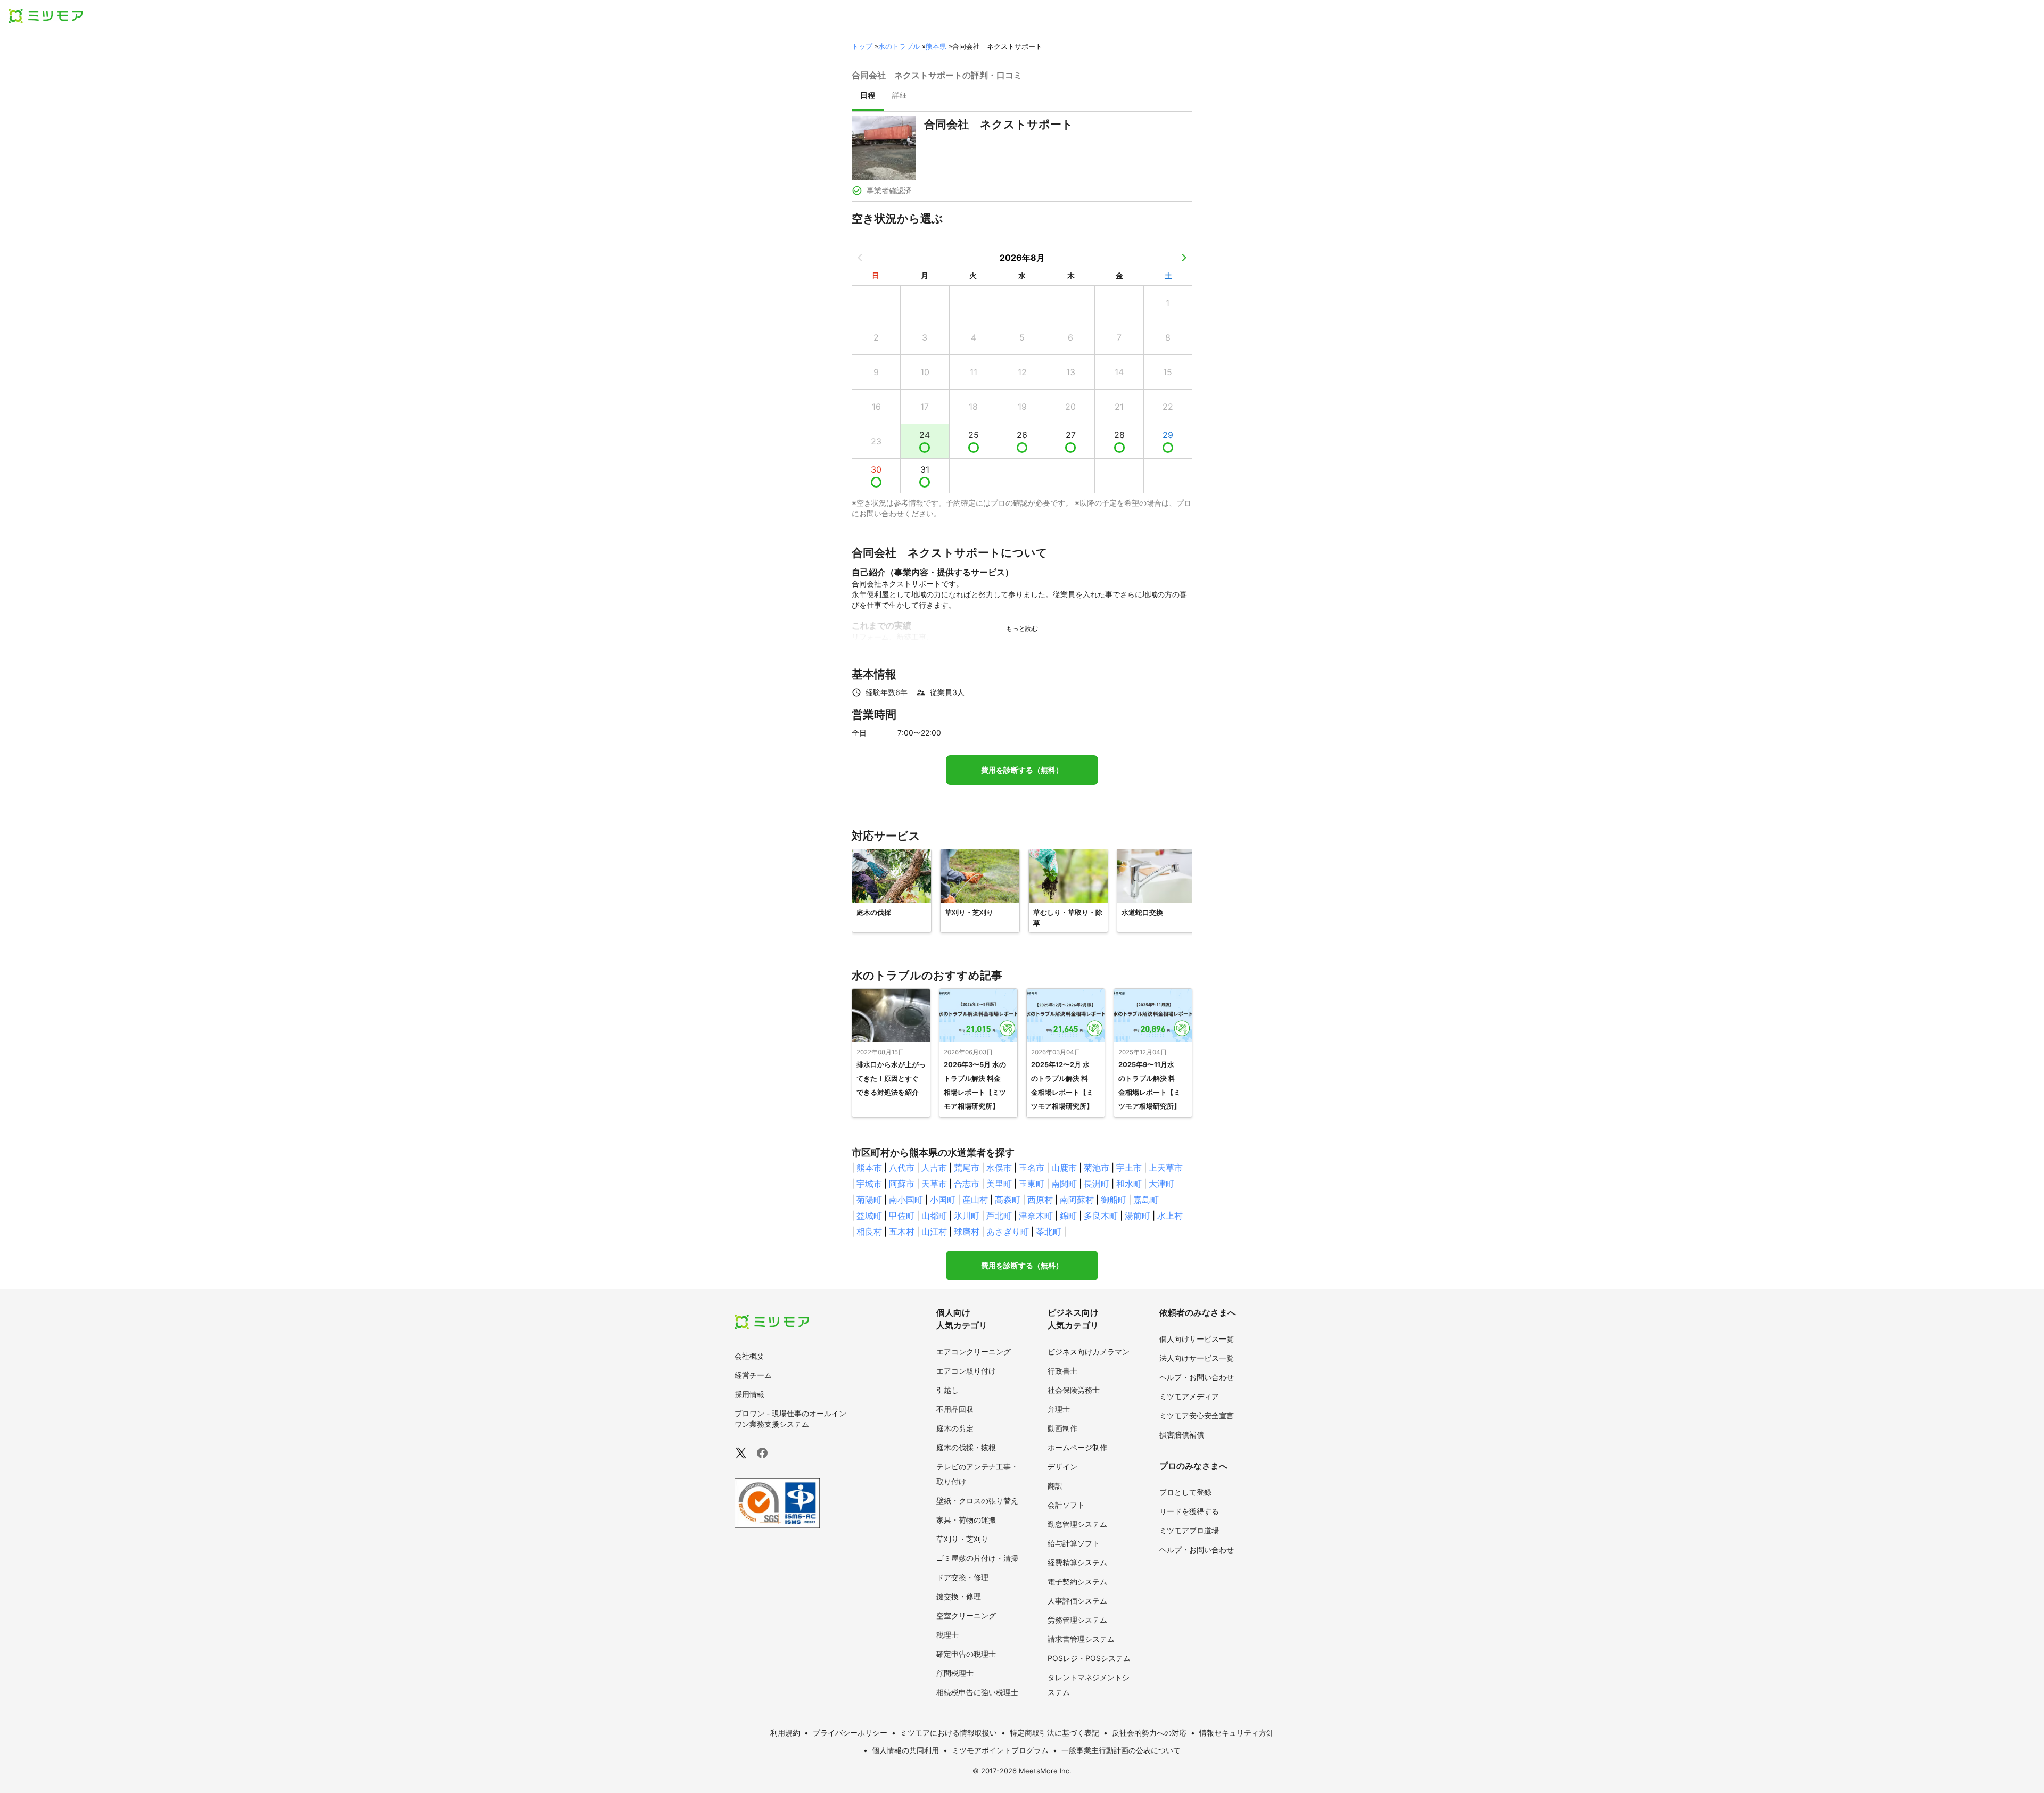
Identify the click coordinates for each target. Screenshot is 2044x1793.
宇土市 (1129, 1168)
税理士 (947, 1635)
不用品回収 (955, 1409)
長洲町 (1097, 1184)
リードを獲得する (1189, 1511)
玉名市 (1032, 1168)
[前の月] (860, 258)
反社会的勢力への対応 (1149, 1733)
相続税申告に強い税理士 (977, 1692)
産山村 (975, 1200)
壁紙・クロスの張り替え (977, 1501)
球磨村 (967, 1232)
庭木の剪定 (955, 1428)
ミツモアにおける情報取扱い (949, 1733)
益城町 (869, 1216)
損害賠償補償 (1182, 1435)
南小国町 (906, 1200)
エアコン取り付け (966, 1371)
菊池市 (1097, 1168)
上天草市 (1166, 1168)
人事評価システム (1077, 1601)
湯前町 (1138, 1216)
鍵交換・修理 (959, 1596)
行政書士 (1062, 1371)
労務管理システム (1077, 1620)
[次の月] (1184, 258)
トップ (862, 46)
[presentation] (868, 96)
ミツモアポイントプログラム (1000, 1750)
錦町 (1068, 1216)
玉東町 (1032, 1184)
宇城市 (869, 1184)
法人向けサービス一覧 (1197, 1358)
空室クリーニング (966, 1616)
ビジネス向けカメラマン (1089, 1352)
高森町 (1008, 1200)
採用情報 (749, 1394)
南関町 (1064, 1184)
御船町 (1114, 1200)
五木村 (902, 1232)
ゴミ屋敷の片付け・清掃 (977, 1558)
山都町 (934, 1216)
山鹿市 (1064, 1168)
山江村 (934, 1232)
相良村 (869, 1232)
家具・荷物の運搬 (966, 1520)
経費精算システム (1077, 1562)
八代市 (902, 1168)
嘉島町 (1146, 1200)
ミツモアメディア (1189, 1396)
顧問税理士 (955, 1673)
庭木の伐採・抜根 (966, 1447)
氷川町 (967, 1216)
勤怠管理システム (1077, 1524)
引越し (947, 1390)
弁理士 (1059, 1409)
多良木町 (1101, 1216)
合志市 (967, 1184)
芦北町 (999, 1216)
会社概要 (749, 1356)
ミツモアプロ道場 (1189, 1530)
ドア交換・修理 (962, 1577)
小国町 (943, 1200)
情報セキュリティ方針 (1237, 1733)
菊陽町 (869, 1200)
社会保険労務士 (1074, 1390)
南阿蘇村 (1077, 1200)
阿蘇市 (902, 1184)
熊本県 (936, 46)
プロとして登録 (1185, 1492)
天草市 (934, 1184)
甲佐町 (902, 1216)
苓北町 (1049, 1232)
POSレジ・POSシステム (1089, 1658)
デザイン (1062, 1466)
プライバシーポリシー (850, 1733)
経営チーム (753, 1375)
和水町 (1129, 1184)
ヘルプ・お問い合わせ (1197, 1377)
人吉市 (934, 1168)
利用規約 (785, 1733)
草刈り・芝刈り (962, 1539)
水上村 (1170, 1216)
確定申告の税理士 (966, 1654)
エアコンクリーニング (974, 1352)
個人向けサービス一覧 (1197, 1339)
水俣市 (999, 1168)
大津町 (1161, 1184)
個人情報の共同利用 (905, 1750)
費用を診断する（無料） (1022, 770)
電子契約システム (1077, 1581)
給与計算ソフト (1074, 1543)
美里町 (999, 1184)
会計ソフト (1066, 1505)
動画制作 (1062, 1428)
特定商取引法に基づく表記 (1054, 1733)
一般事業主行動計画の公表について (1121, 1750)
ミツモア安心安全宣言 (1197, 1415)
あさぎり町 (1008, 1232)
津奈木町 (1036, 1216)
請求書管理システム (1081, 1639)
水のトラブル (899, 46)
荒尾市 (967, 1168)
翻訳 (1055, 1486)
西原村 (1040, 1200)
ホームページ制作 (1077, 1447)
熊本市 (869, 1168)
